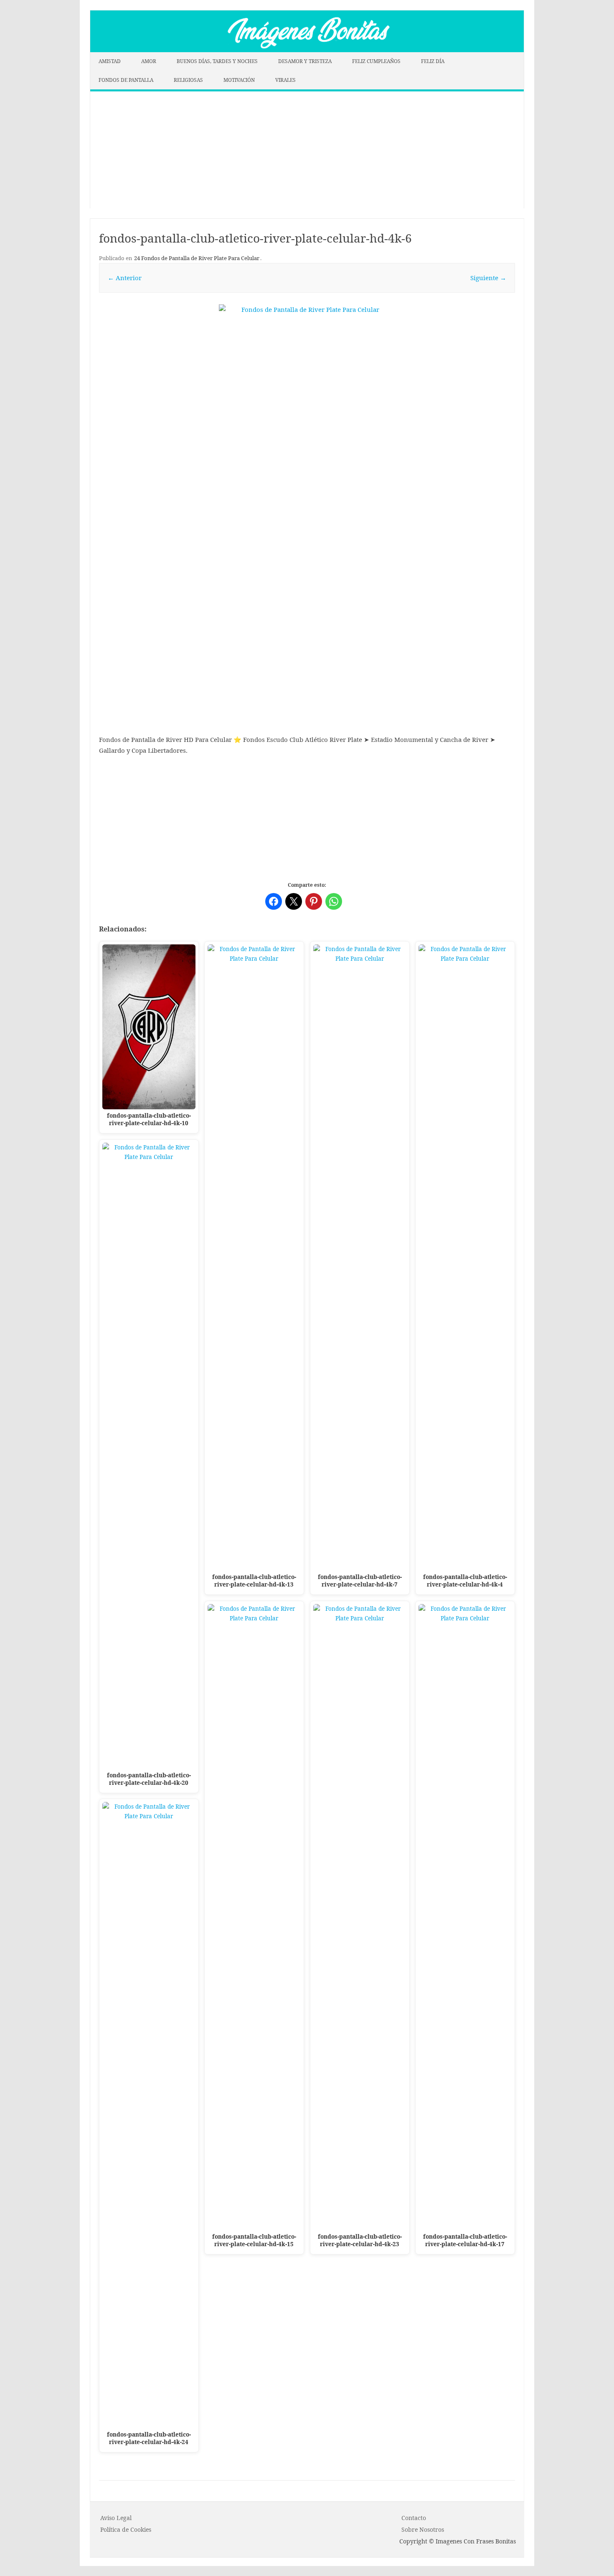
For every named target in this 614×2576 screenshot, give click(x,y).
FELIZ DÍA (433, 61)
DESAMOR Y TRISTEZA (305, 61)
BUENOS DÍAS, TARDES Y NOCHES (217, 61)
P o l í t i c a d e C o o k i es (126, 2529)
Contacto (414, 2518)
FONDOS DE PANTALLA (126, 80)
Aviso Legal (116, 2518)
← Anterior (125, 278)
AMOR (149, 61)
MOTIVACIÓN (239, 80)
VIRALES (285, 80)
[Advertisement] (307, 150)
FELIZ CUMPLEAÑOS (376, 61)
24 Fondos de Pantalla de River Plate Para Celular (197, 258)
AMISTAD (110, 61)
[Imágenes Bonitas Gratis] (307, 50)
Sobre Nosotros (423, 2529)
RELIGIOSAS (188, 80)
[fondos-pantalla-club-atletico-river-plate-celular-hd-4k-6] (307, 461)
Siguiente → (488, 278)
